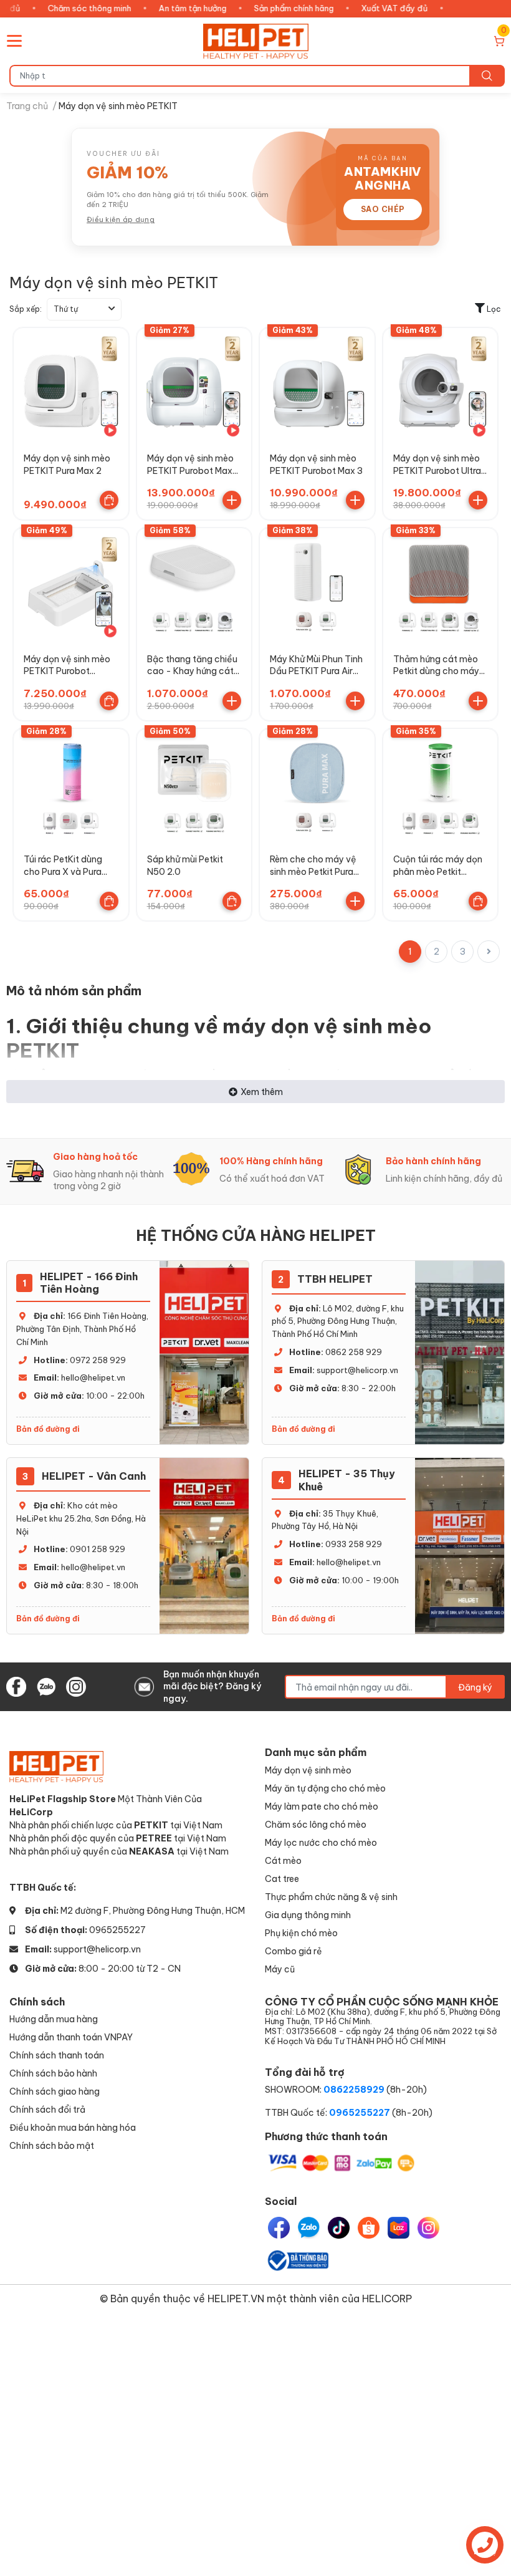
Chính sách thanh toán (57, 2055)
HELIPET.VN (236, 2298)
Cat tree (282, 1879)
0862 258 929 (354, 1352)
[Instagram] (428, 2228)
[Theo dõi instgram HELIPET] (76, 1685)
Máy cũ (280, 1969)
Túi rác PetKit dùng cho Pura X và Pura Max (63, 871)
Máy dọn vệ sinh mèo (308, 1770)
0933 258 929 (354, 1544)
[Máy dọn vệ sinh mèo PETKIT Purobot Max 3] (317, 385)
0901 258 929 (98, 1549)
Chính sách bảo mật (52, 2145)
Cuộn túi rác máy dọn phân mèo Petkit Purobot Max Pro (438, 871)
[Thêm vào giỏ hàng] (232, 500)
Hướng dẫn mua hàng (54, 2019)
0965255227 (117, 1930)
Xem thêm (262, 1092)
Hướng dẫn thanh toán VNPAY (71, 2037)
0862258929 (354, 2089)
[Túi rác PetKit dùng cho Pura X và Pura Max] (71, 786)
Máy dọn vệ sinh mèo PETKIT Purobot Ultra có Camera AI (437, 470)
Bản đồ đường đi (48, 1429)
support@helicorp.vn (357, 1370)
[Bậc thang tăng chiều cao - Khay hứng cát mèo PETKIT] (194, 586)
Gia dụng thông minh (308, 1915)
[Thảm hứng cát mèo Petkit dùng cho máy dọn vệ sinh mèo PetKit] (441, 586)
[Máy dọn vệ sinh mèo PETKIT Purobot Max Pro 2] (194, 385)
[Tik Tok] (339, 2228)
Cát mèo (283, 1860)
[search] (487, 76)
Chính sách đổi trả (47, 2109)
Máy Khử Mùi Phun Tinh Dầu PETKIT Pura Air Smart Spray (316, 671)
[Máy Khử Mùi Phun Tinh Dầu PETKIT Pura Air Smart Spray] (317, 586)
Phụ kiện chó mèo (301, 1933)
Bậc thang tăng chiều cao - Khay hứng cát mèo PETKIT (192, 671)
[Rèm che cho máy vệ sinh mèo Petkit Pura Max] (317, 786)
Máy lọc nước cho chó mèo (321, 1842)
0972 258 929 (98, 1360)
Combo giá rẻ (294, 1951)
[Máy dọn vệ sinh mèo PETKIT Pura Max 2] (71, 385)
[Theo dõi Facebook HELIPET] (16, 1685)
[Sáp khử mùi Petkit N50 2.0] (194, 786)
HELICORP (387, 2298)
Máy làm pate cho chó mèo (322, 1806)
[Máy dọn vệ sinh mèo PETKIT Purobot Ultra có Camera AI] (441, 385)
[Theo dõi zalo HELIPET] (46, 1685)
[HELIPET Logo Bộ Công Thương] (297, 2260)
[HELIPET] (256, 41)
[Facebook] (279, 2228)
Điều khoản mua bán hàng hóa (73, 2127)
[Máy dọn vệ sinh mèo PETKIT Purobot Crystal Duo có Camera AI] (71, 586)
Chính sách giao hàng (55, 2091)
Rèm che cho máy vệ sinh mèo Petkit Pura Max (313, 871)
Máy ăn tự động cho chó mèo (325, 1788)
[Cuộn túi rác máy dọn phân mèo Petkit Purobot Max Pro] (441, 786)
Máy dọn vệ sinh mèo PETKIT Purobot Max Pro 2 (190, 470)
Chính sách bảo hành (53, 2073)
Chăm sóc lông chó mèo (316, 1824)
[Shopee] (369, 2228)
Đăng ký (475, 1687)
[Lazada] (399, 2228)
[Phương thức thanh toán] (341, 2162)
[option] (89, 1171)
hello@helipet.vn (93, 1377)
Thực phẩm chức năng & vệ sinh (331, 1897)
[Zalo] (309, 2228)
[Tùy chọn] (109, 500)
